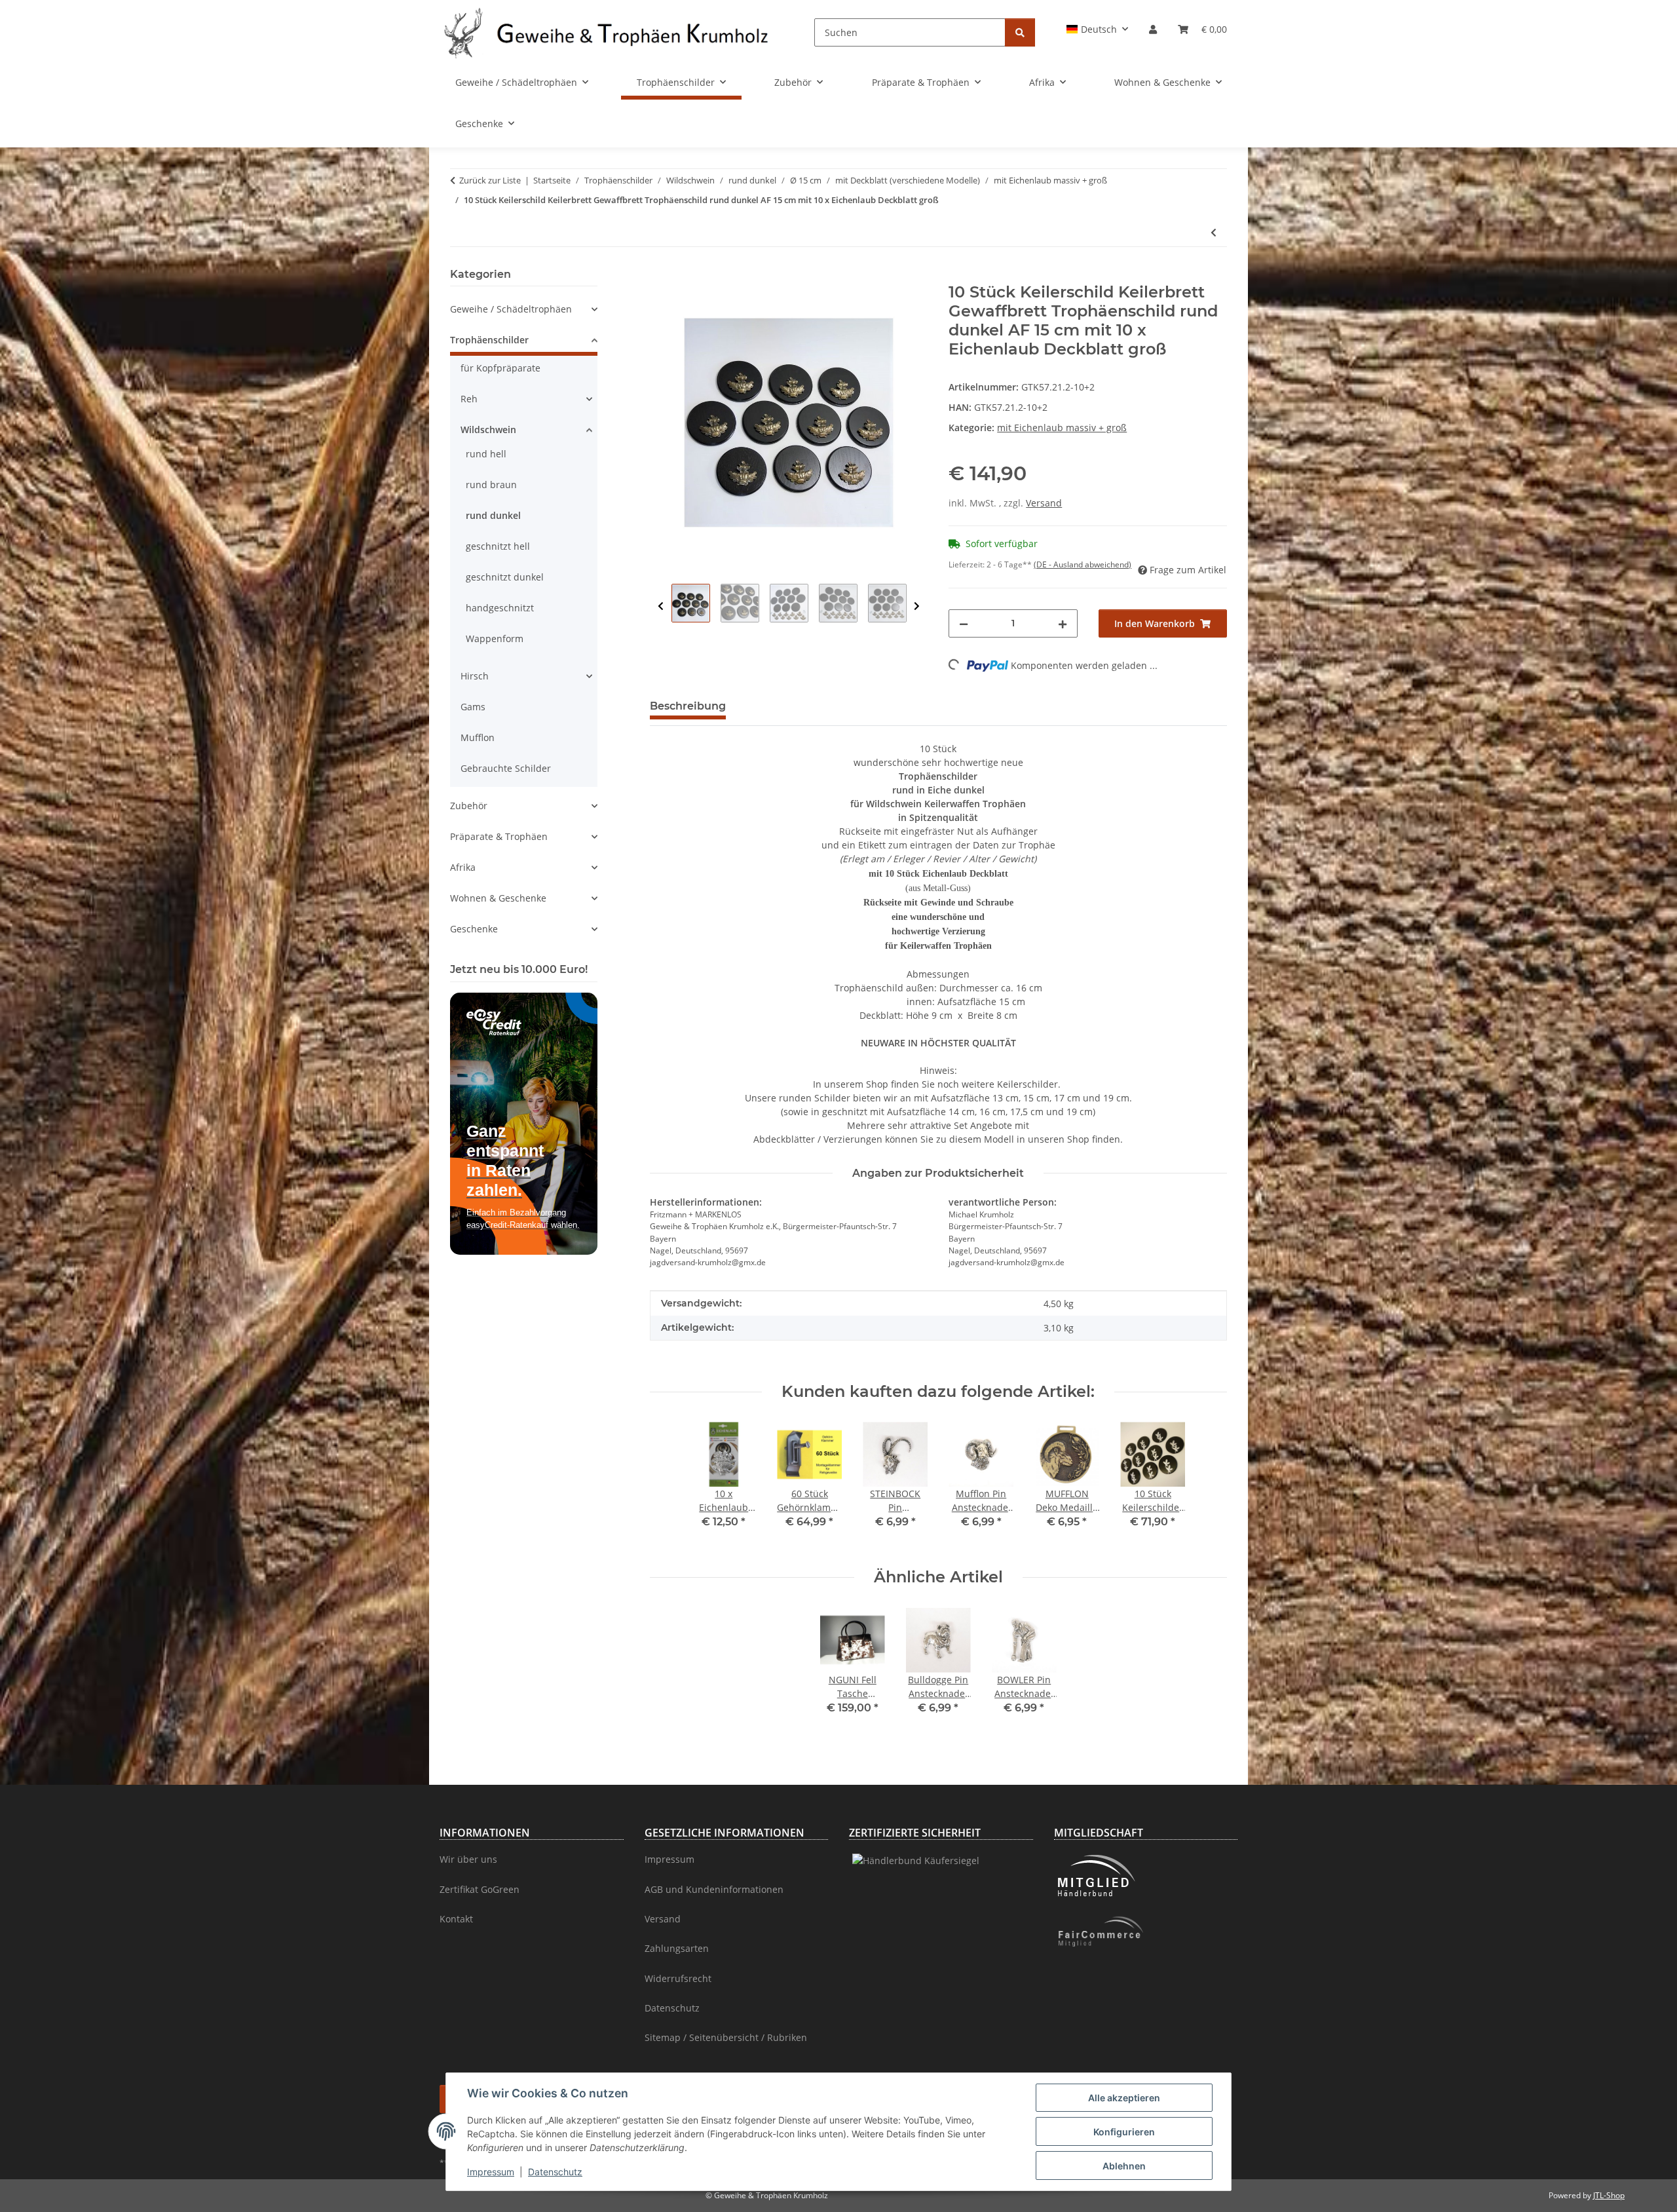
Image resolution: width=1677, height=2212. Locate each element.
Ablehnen (1124, 2166)
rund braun (491, 485)
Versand (1044, 503)
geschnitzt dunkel (505, 577)
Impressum (491, 2172)
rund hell (486, 454)
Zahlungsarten (677, 1948)
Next (917, 606)
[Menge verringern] (964, 623)
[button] (1098, 29)
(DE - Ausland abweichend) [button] (1083, 564)
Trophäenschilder (489, 340)
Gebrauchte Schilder (506, 768)
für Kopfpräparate (500, 368)
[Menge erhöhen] (1063, 623)
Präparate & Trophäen (499, 836)
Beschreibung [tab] (688, 706)
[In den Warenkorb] (660, 276)
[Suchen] (1020, 32)
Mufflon (478, 737)
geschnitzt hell (498, 546)
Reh (469, 399)
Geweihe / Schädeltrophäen (511, 309)
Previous (661, 606)
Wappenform (495, 639)
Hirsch (475, 676)
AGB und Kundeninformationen (714, 1889)
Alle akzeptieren (1124, 2098)
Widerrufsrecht (678, 1978)
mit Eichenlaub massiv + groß (1062, 428)
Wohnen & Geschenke (498, 898)
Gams (473, 707)
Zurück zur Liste (490, 180)
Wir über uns (468, 1859)
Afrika (463, 867)
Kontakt (456, 1919)
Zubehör (469, 806)
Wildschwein (488, 429)
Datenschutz (555, 2172)
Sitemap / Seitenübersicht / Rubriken (726, 2037)
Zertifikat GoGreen (480, 1889)
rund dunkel (493, 515)
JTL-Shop (1609, 2195)
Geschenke (474, 929)
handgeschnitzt (500, 608)
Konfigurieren (1124, 2132)
